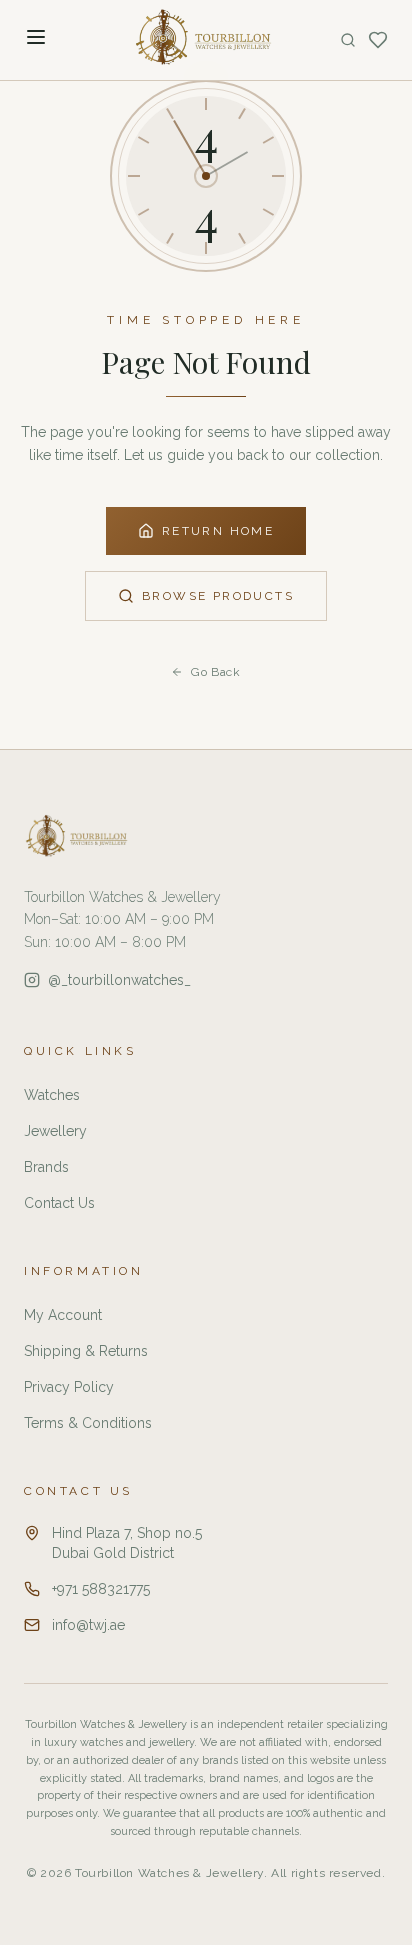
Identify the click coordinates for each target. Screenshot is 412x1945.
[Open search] (348, 40)
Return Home (218, 531)
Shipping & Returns (86, 1351)
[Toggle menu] (36, 37)
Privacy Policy (69, 1387)
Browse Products (218, 596)
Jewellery (55, 1131)
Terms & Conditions (88, 1423)
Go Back (215, 672)
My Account (63, 1315)
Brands (46, 1167)
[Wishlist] (378, 40)
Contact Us (59, 1203)
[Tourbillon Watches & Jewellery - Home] (206, 40)
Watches (52, 1095)
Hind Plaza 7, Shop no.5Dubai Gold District (127, 1543)
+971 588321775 (101, 1589)
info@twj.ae (88, 1625)
